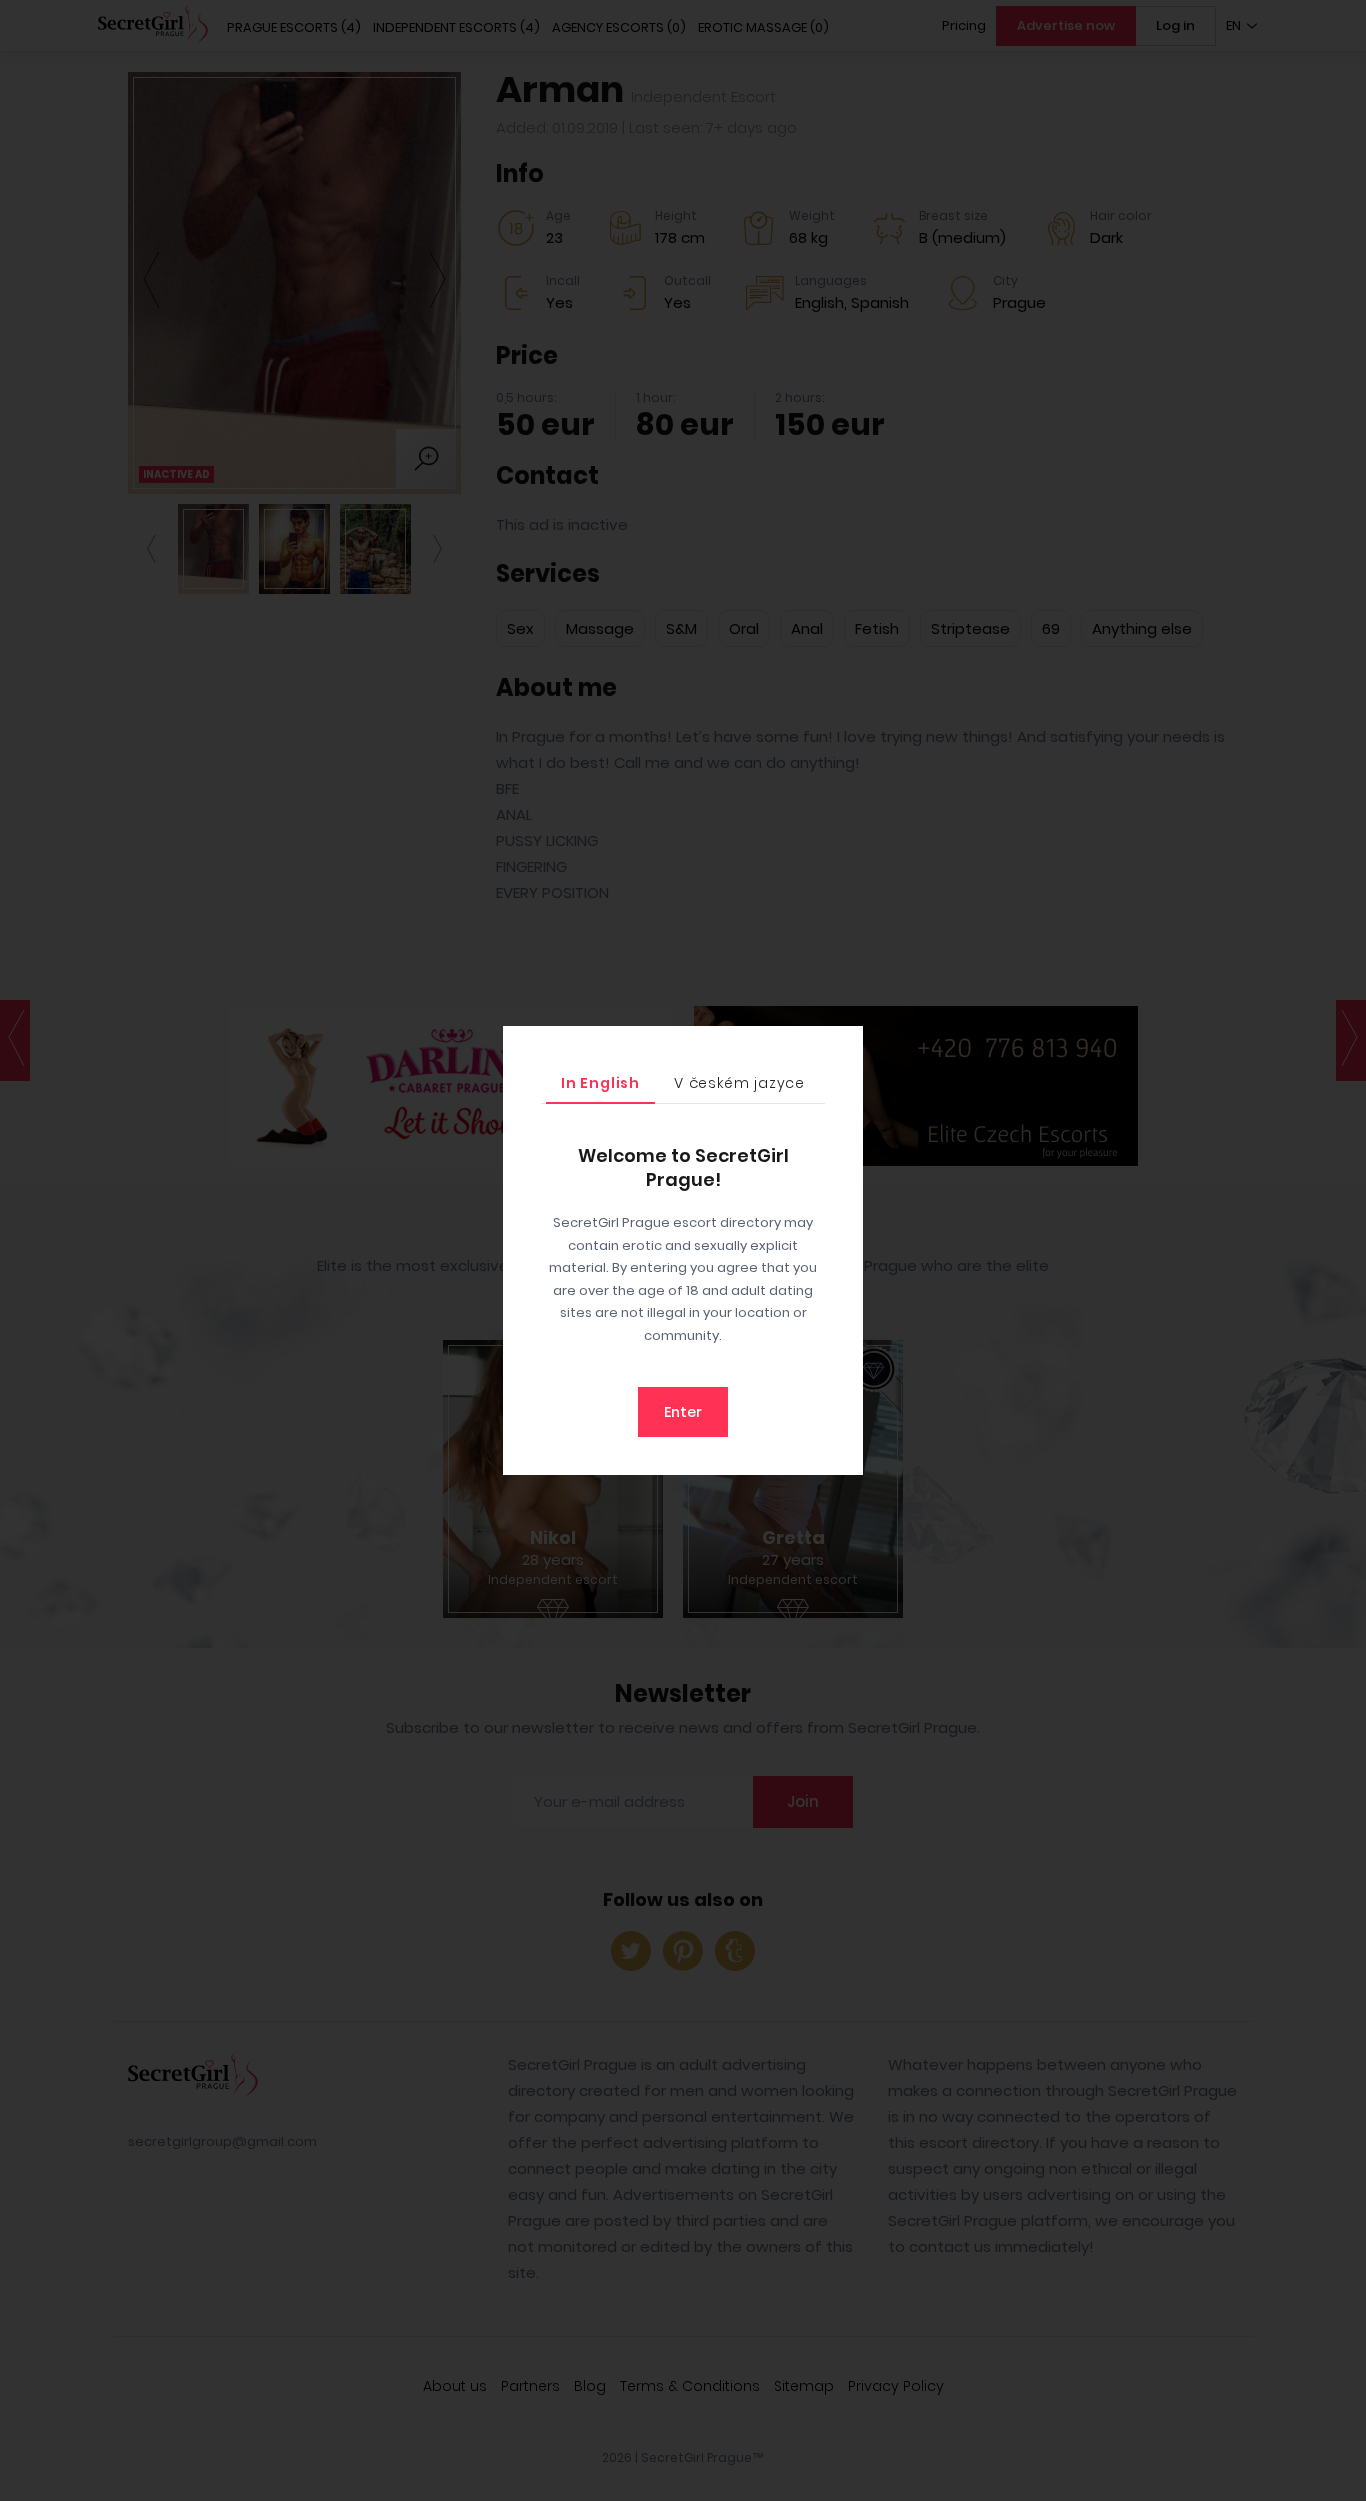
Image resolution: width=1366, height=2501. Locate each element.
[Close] (843, 1046)
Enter (683, 1412)
